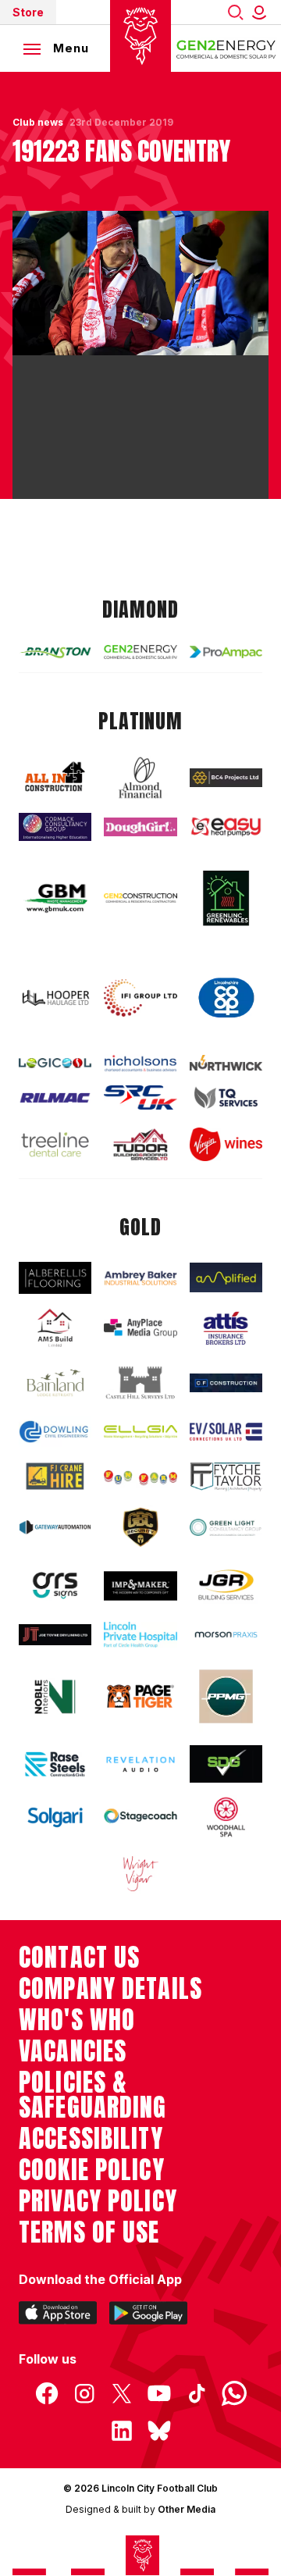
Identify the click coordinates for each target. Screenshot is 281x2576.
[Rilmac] (55, 1097)
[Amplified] (226, 1277)
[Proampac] (226, 652)
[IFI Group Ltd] (140, 998)
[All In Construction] (55, 777)
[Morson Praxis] (226, 1635)
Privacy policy (98, 2201)
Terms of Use (89, 2232)
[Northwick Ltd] (226, 1063)
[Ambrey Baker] (140, 1278)
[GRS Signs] (55, 1586)
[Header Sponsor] (226, 48)
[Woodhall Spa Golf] (226, 1817)
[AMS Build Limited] (55, 1328)
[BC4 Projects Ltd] (226, 778)
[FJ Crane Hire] (55, 1476)
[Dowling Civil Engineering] (55, 1432)
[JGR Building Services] (226, 1586)
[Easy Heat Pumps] (226, 827)
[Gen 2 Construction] (140, 898)
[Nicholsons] (140, 1063)
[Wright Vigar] (140, 1873)
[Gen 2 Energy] (140, 652)
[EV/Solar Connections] (226, 1431)
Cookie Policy (92, 2170)
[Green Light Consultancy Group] (226, 1527)
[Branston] (55, 652)
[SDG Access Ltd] (226, 1764)
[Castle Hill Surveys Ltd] (140, 1383)
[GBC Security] (140, 1527)
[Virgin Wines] (226, 1144)
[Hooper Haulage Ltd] (55, 998)
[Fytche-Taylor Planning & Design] (226, 1477)
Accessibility (91, 2139)
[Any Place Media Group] (140, 1328)
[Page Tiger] (140, 1697)
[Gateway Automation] (55, 1527)
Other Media (187, 2509)
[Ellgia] (140, 1432)
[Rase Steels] (55, 1764)
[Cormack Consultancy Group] (55, 827)
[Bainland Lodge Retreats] (55, 1383)
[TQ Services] (226, 1098)
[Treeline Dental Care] (55, 1144)
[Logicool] (55, 1064)
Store (28, 12)
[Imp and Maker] (140, 1586)
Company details (110, 1989)
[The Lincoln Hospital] (140, 1635)
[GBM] (55, 898)
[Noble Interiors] (55, 1697)
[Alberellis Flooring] (55, 1278)
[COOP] (226, 998)
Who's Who (77, 2020)
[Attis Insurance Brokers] (226, 1329)
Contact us (79, 1958)
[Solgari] (55, 1817)
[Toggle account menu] (262, 12)
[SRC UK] (140, 1097)
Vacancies (73, 2051)
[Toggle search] (236, 12)
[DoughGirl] (140, 827)
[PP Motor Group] (226, 1696)
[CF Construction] (226, 1383)
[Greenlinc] (226, 898)
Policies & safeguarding (93, 2095)
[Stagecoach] (140, 1817)
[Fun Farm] (140, 1476)
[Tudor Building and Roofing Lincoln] (140, 1144)
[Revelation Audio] (140, 1764)
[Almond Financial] (140, 778)
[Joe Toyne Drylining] (55, 1635)
